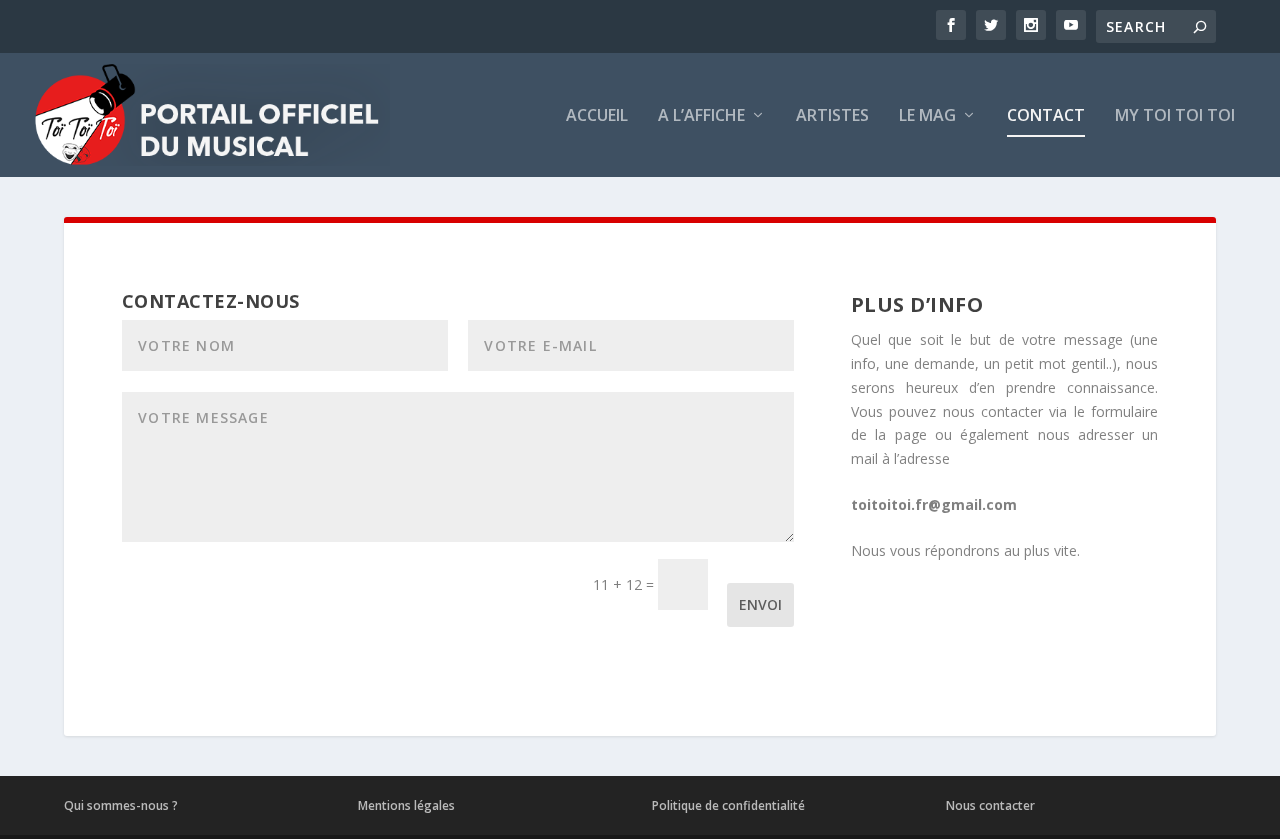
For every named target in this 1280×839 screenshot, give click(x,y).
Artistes (832, 116)
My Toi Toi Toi (1175, 116)
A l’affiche (701, 116)
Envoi (760, 604)
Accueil (597, 116)
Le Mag (927, 116)
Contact (1046, 116)
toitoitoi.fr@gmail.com (934, 504)
